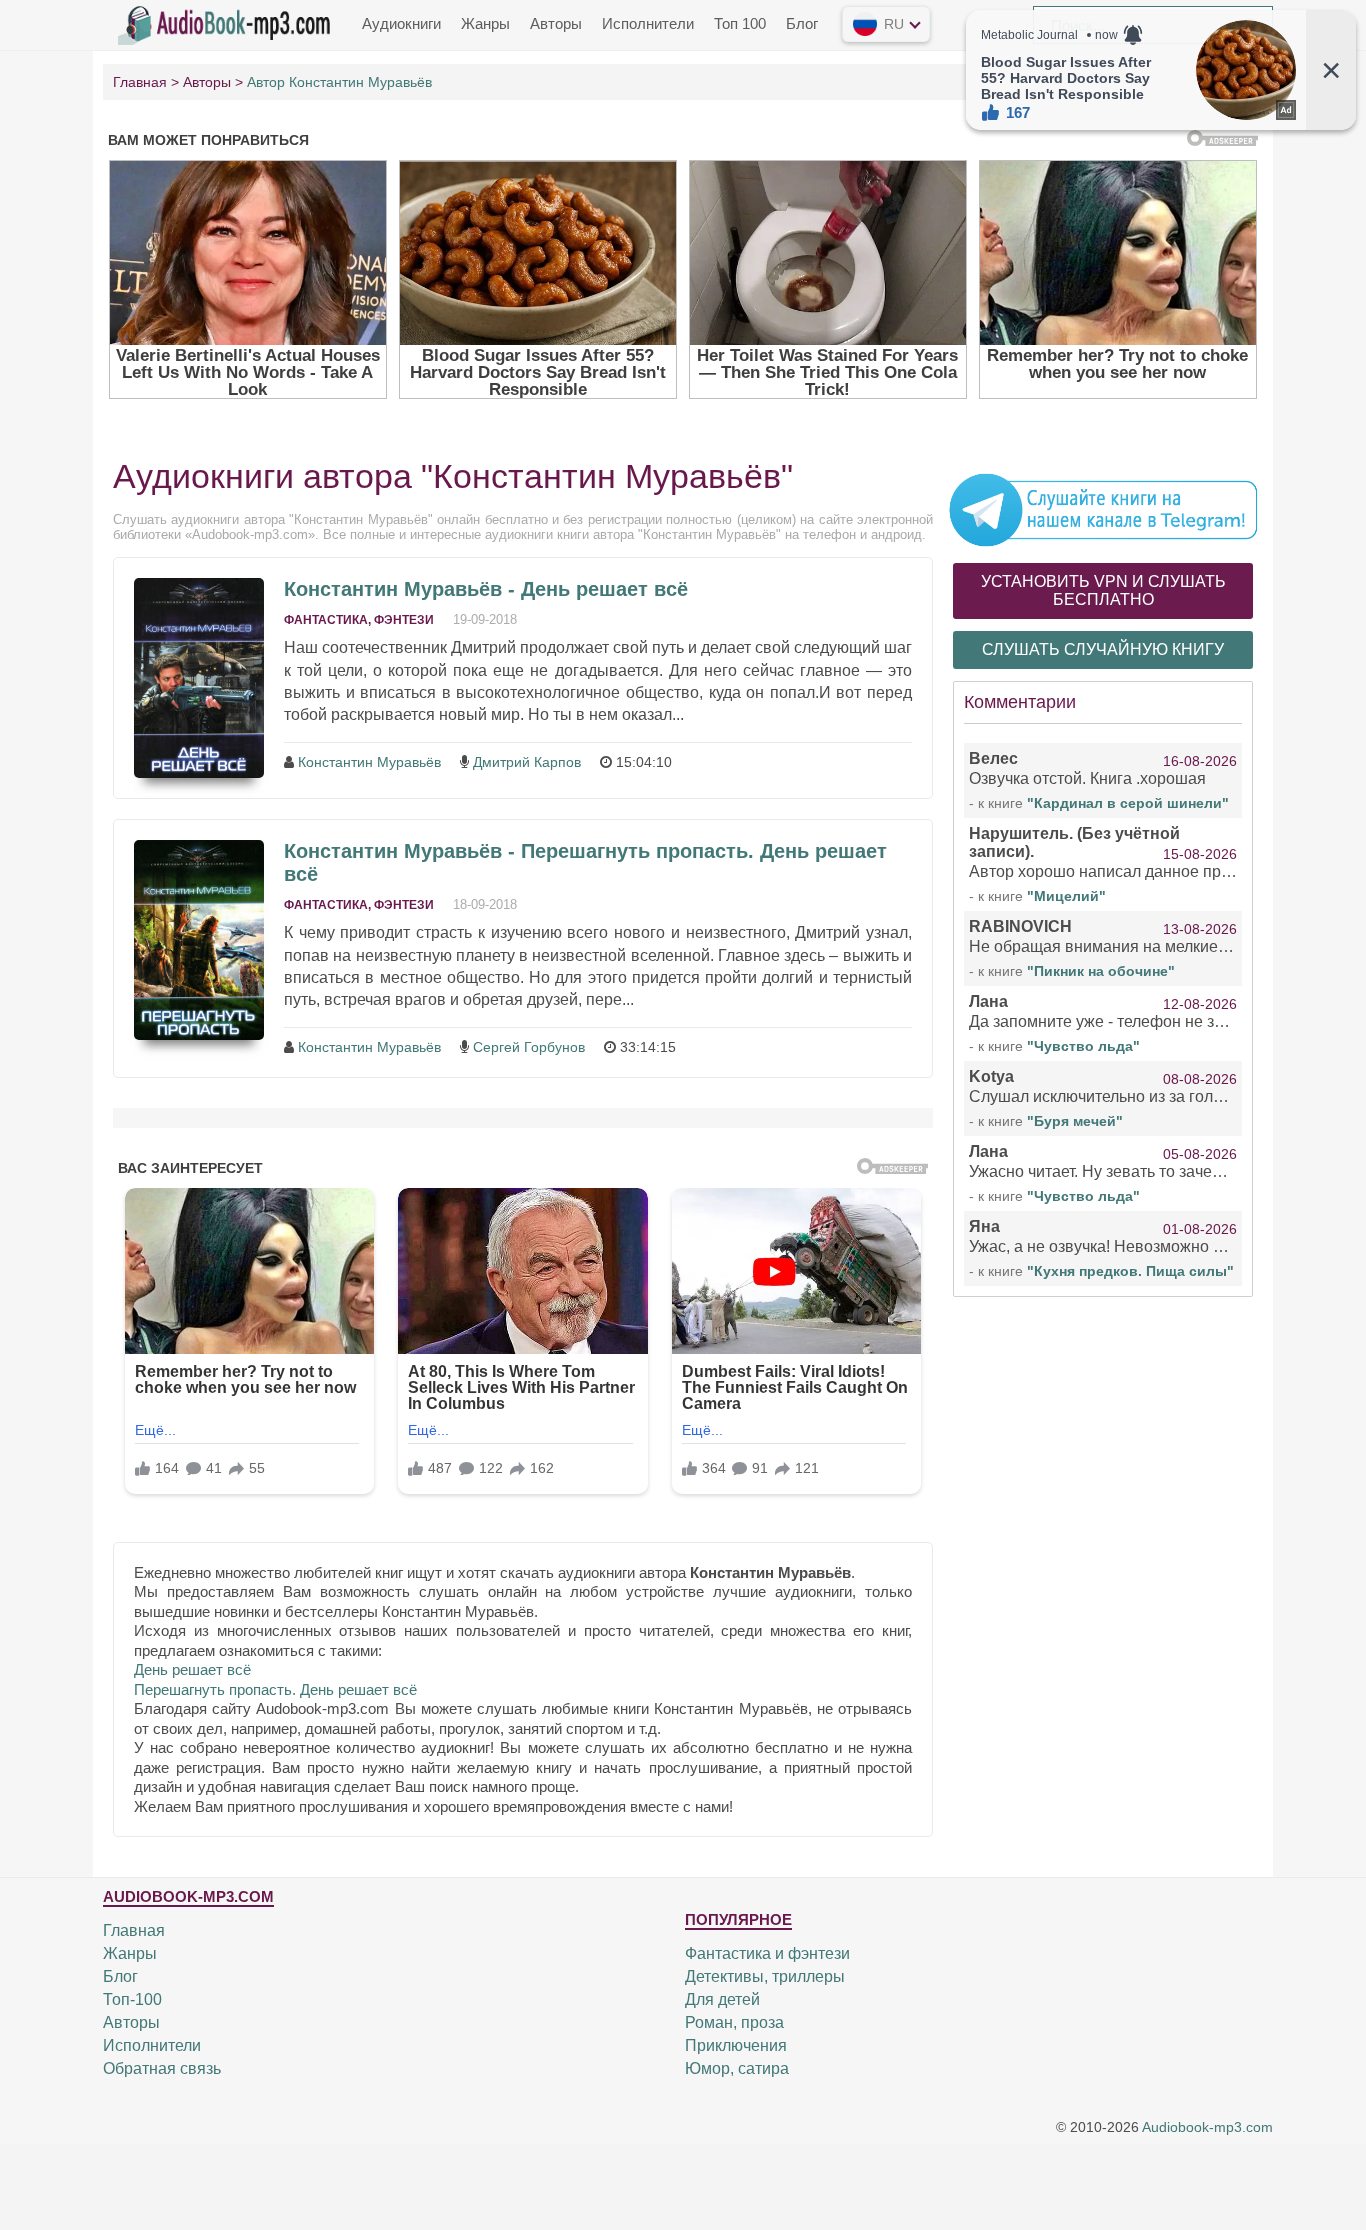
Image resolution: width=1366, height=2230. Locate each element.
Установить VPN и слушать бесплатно (1103, 590)
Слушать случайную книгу (1103, 649)
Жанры (485, 23)
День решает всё (192, 1669)
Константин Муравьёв (369, 762)
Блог (802, 23)
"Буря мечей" (1075, 1121)
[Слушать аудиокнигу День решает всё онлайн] (199, 678)
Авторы (556, 23)
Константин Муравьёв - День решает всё (486, 589)
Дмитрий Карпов (527, 762)
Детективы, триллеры (765, 1976)
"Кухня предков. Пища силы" (1130, 1271)
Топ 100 (740, 23)
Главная (134, 1930)
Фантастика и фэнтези (767, 1953)
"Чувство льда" (1083, 1046)
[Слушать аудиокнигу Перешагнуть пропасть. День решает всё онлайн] (199, 940)
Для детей (722, 1999)
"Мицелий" (1066, 896)
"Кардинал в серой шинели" (1128, 803)
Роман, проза (734, 2022)
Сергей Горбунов (529, 1047)
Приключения (736, 2045)
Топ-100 (132, 1999)
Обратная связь (162, 2068)
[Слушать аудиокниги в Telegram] (1103, 509)
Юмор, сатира (737, 2068)
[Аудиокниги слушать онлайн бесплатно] (228, 23)
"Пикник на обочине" (1101, 971)
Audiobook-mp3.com (1207, 2128)
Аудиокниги (401, 23)
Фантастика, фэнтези (359, 620)
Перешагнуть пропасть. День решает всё (275, 1689)
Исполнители (648, 23)
